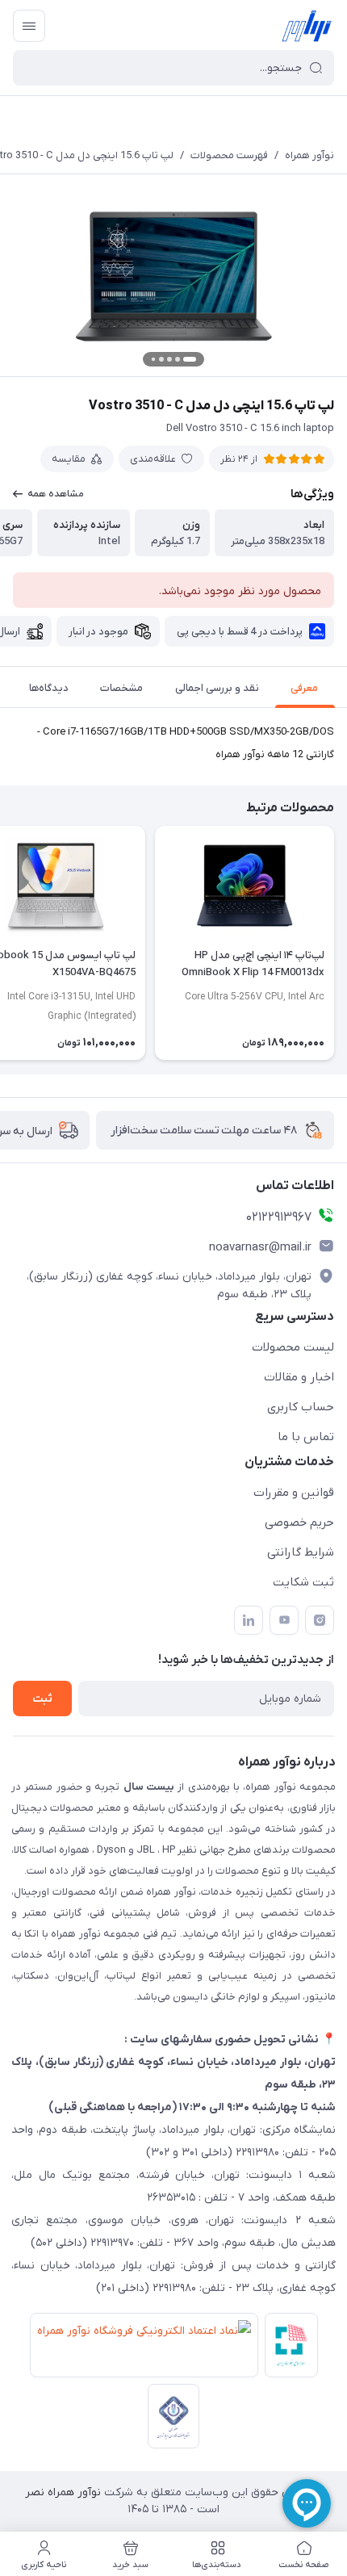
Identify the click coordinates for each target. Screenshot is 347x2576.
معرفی (304, 688)
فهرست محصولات (229, 155)
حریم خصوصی (299, 1523)
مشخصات (121, 688)
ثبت (42, 1699)
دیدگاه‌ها (49, 688)
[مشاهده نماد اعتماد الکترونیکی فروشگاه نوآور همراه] (141, 2348)
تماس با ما (306, 1437)
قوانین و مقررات (294, 1493)
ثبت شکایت (303, 1582)
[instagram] (320, 1620)
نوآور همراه (309, 155)
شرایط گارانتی (301, 1552)
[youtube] (284, 1620)
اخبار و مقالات (299, 1377)
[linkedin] (249, 1620)
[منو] (29, 26)
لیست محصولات (293, 1347)
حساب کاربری (301, 1407)
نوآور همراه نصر (63, 2492)
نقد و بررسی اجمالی (217, 688)
